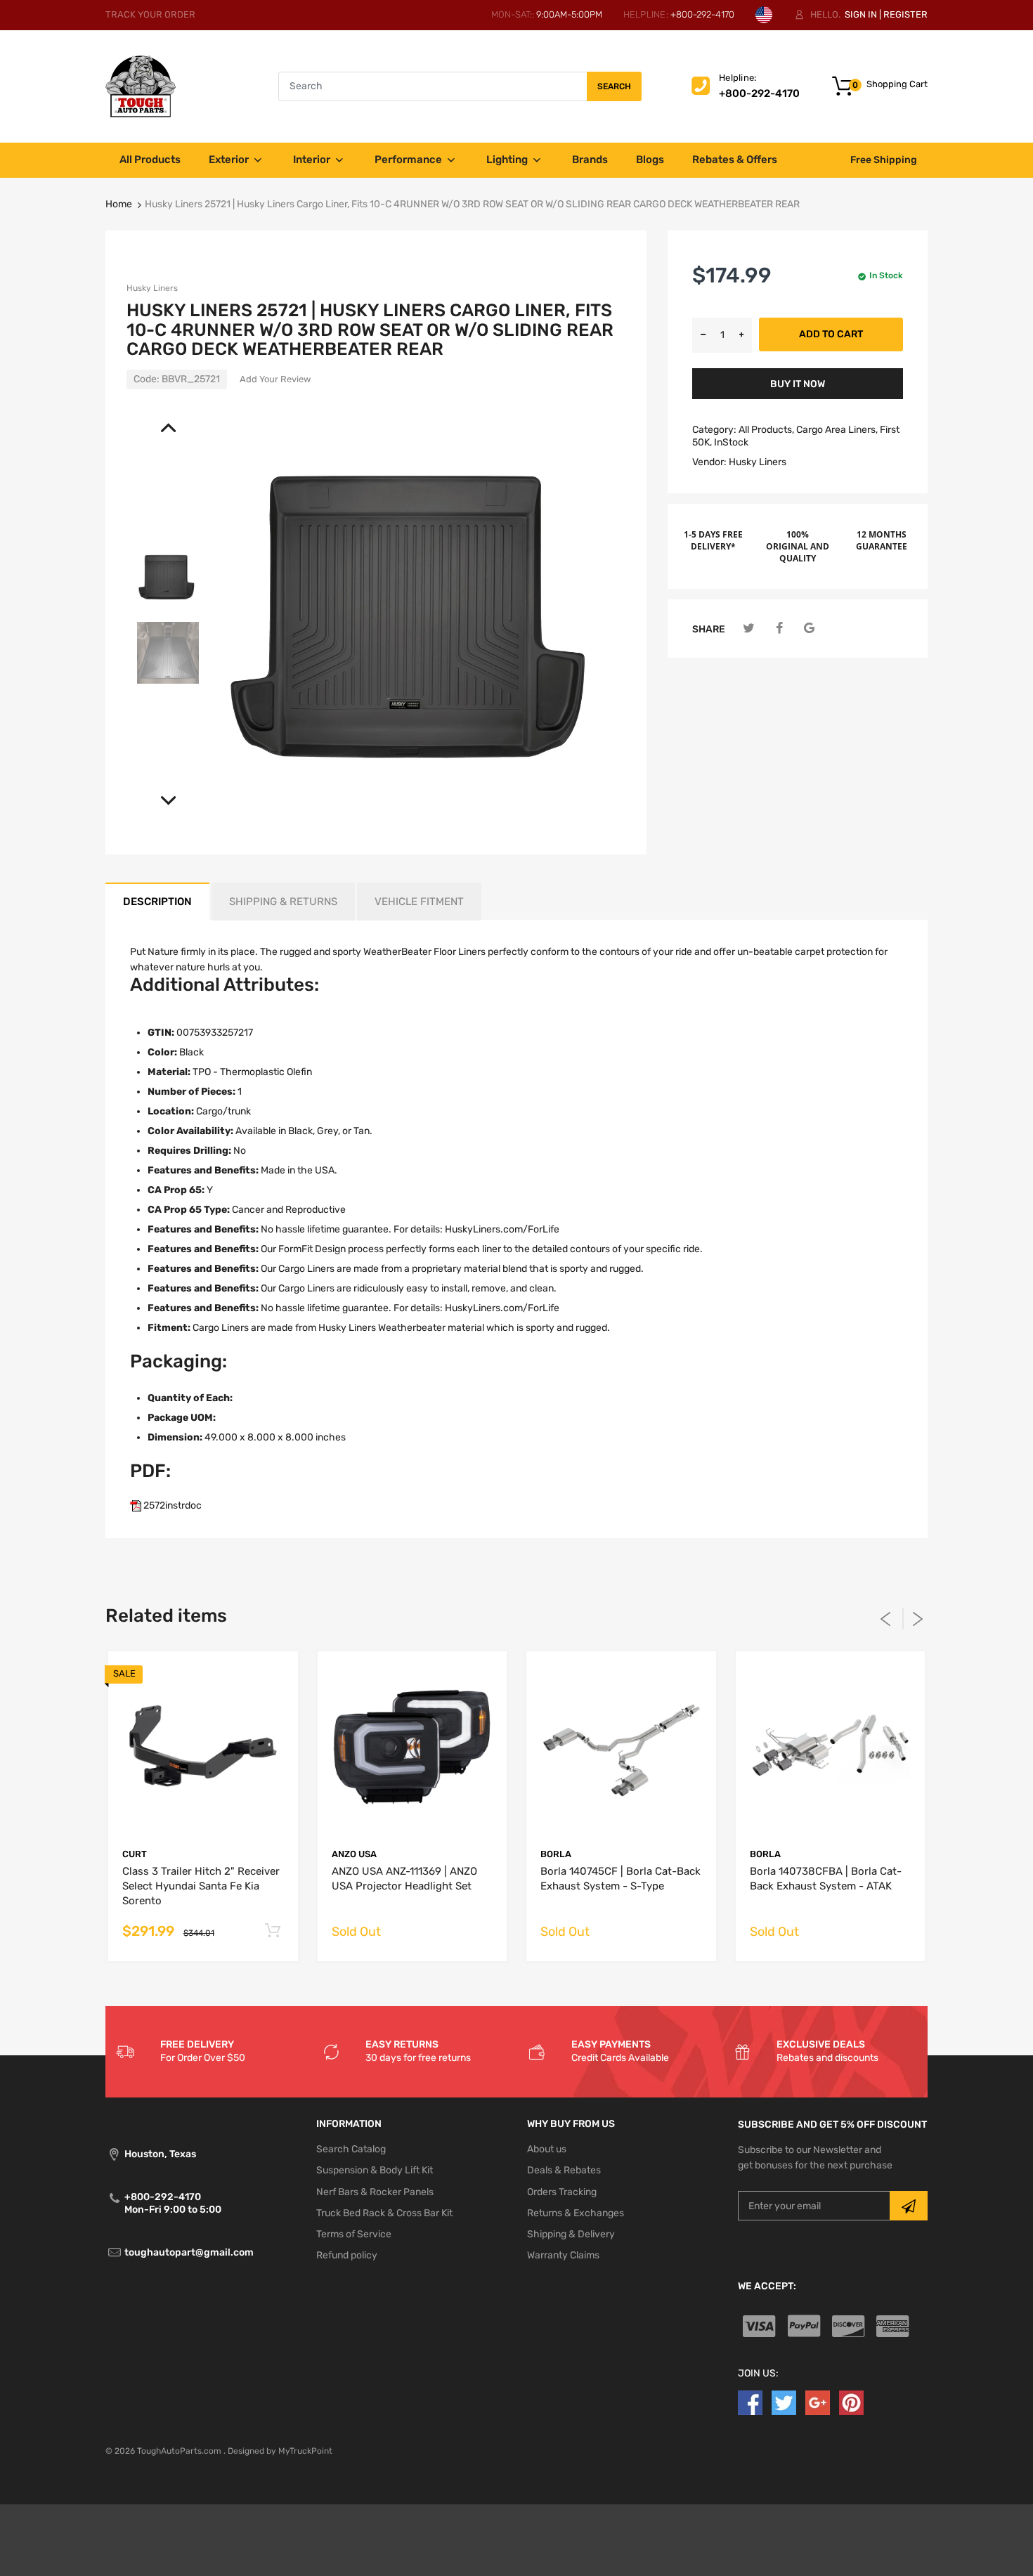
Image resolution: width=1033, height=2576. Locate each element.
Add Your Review (275, 379)
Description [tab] (157, 902)
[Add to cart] (273, 1931)
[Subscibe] (909, 2206)
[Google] (809, 629)
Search (614, 86)
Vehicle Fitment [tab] (419, 902)
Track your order (150, 14)
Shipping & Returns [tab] (283, 902)
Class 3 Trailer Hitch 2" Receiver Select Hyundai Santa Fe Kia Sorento (201, 1886)
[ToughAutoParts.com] (141, 86)
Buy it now (798, 384)
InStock (731, 442)
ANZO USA (354, 1854)
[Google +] (818, 2403)
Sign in (861, 14)
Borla (556, 1854)
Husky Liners (152, 288)
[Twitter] (749, 629)
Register (905, 14)
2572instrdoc (171, 1505)
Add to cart (831, 334)
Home (119, 204)
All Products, (766, 430)
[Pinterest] (851, 2403)
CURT (135, 1854)
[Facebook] (779, 629)
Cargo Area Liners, (837, 430)
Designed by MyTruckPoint (280, 2451)
